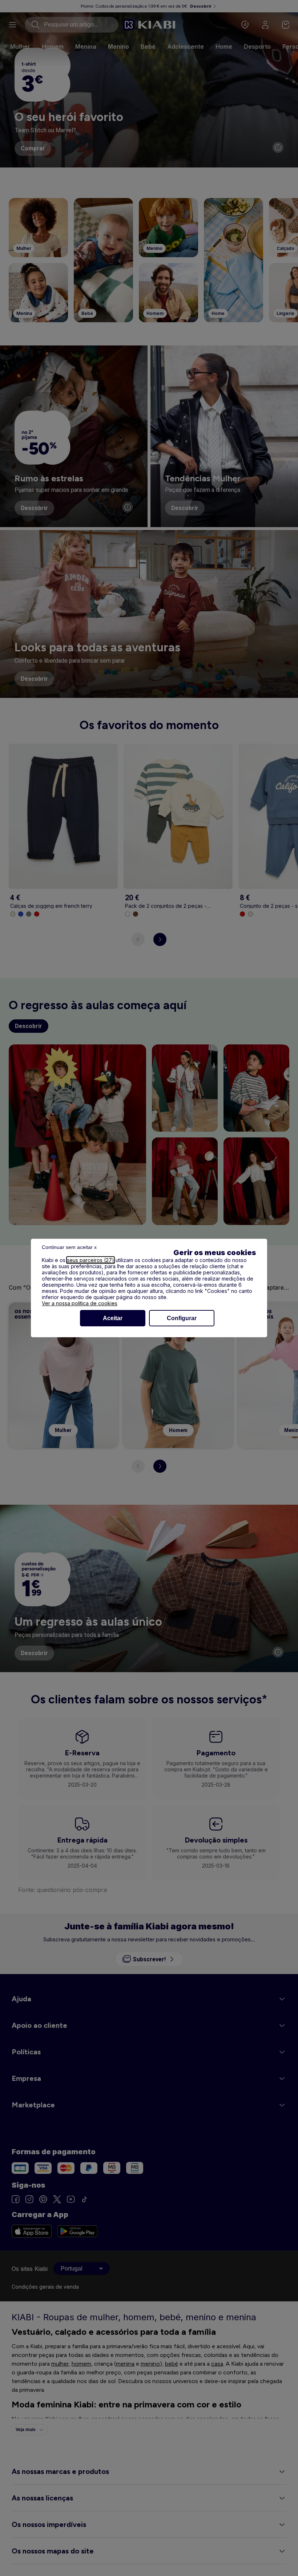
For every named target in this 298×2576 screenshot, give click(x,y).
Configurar (182, 1318)
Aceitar (113, 1318)
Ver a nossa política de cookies (80, 1303)
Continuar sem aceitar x (69, 1247)
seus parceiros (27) (90, 1260)
